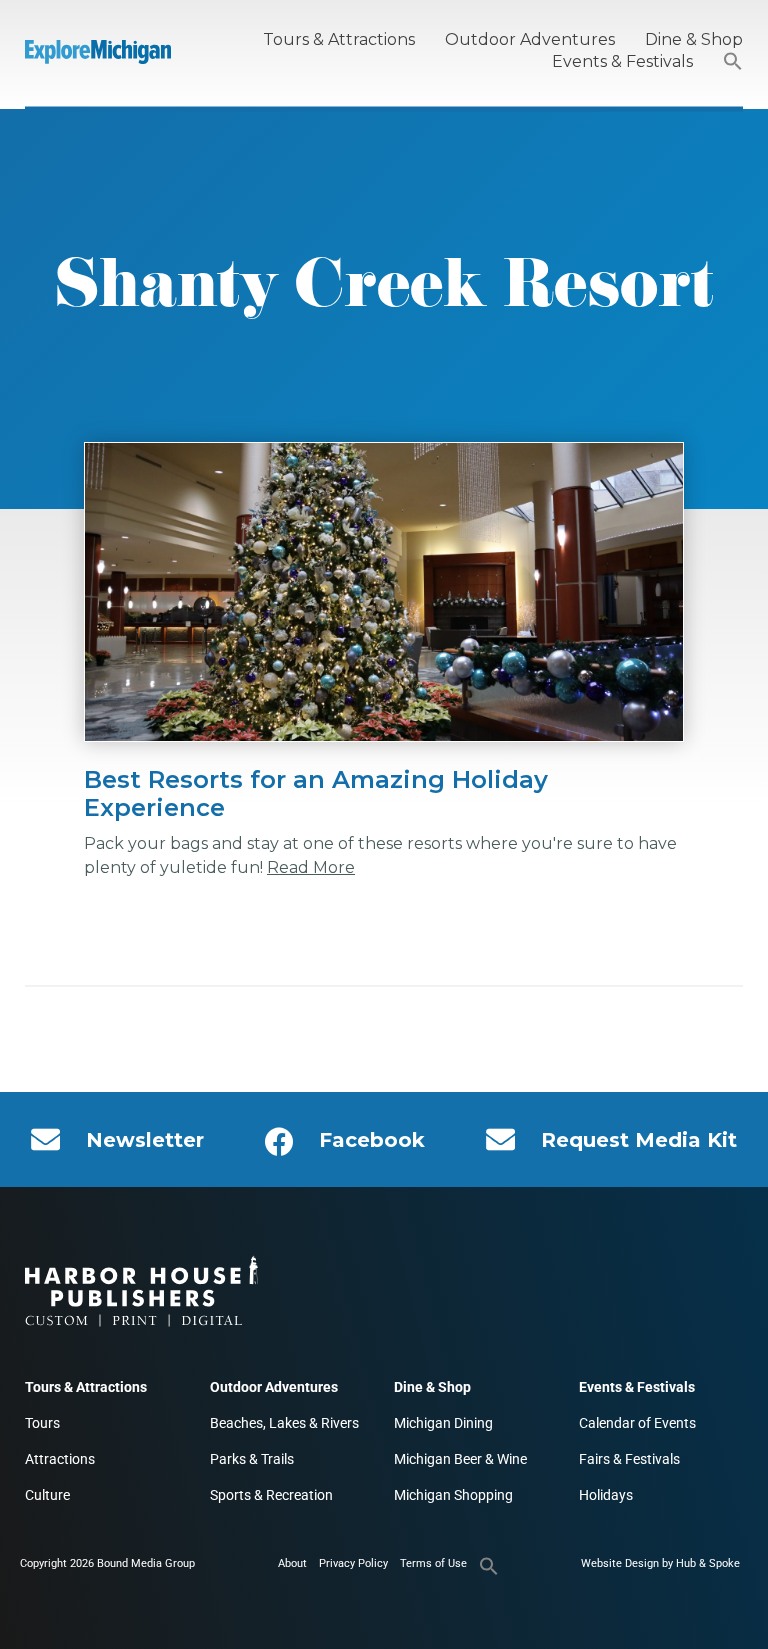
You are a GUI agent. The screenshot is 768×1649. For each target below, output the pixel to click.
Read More (311, 867)
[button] (733, 62)
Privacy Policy (353, 1563)
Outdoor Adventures (530, 39)
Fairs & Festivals (629, 1459)
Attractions (60, 1459)
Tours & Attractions (339, 39)
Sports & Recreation (271, 1495)
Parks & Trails (252, 1459)
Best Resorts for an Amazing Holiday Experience (316, 793)
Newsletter (145, 1140)
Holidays (606, 1495)
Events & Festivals (622, 61)
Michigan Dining (443, 1423)
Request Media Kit (639, 1140)
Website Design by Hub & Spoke (660, 1563)
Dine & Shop (694, 39)
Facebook (372, 1140)
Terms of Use (433, 1563)
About (292, 1563)
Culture (47, 1495)
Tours (42, 1423)
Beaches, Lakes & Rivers (284, 1423)
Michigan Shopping (453, 1495)
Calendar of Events (637, 1423)
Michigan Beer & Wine (460, 1459)
